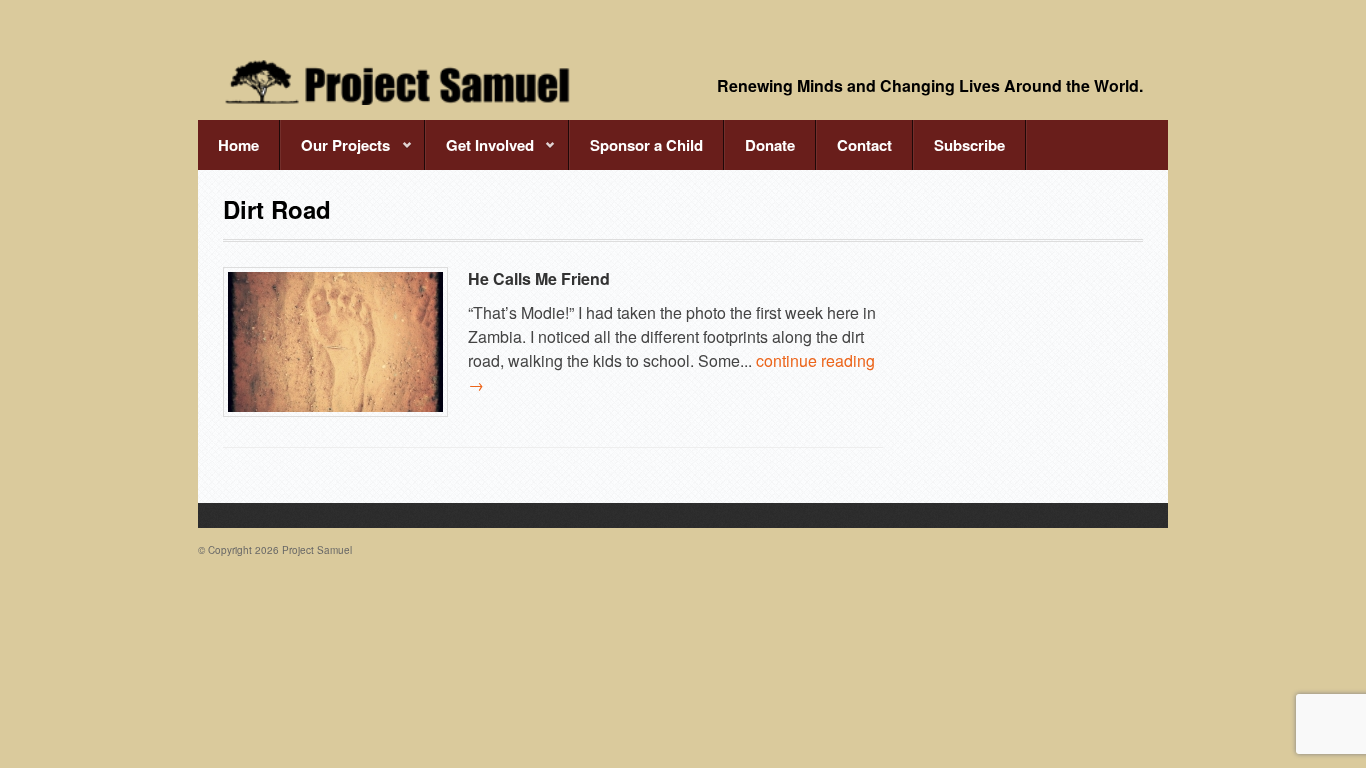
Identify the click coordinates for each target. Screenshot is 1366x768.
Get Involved (479, 152)
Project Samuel (317, 550)
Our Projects (335, 152)
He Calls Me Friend (539, 278)
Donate (770, 145)
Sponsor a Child (646, 145)
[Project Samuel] (398, 82)
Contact (864, 145)
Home (238, 145)
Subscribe (969, 145)
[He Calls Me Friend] (335, 342)
